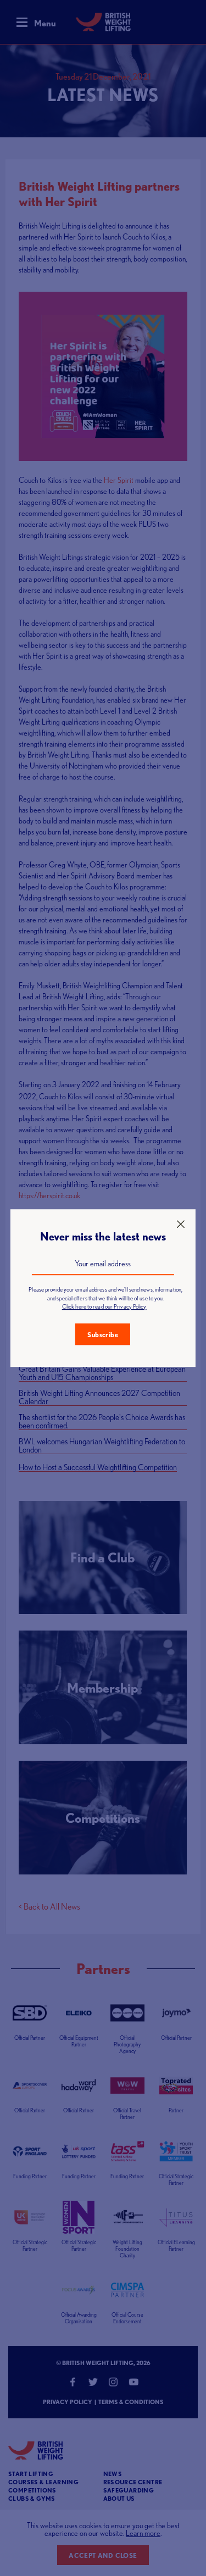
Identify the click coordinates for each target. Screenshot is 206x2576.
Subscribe (103, 1335)
